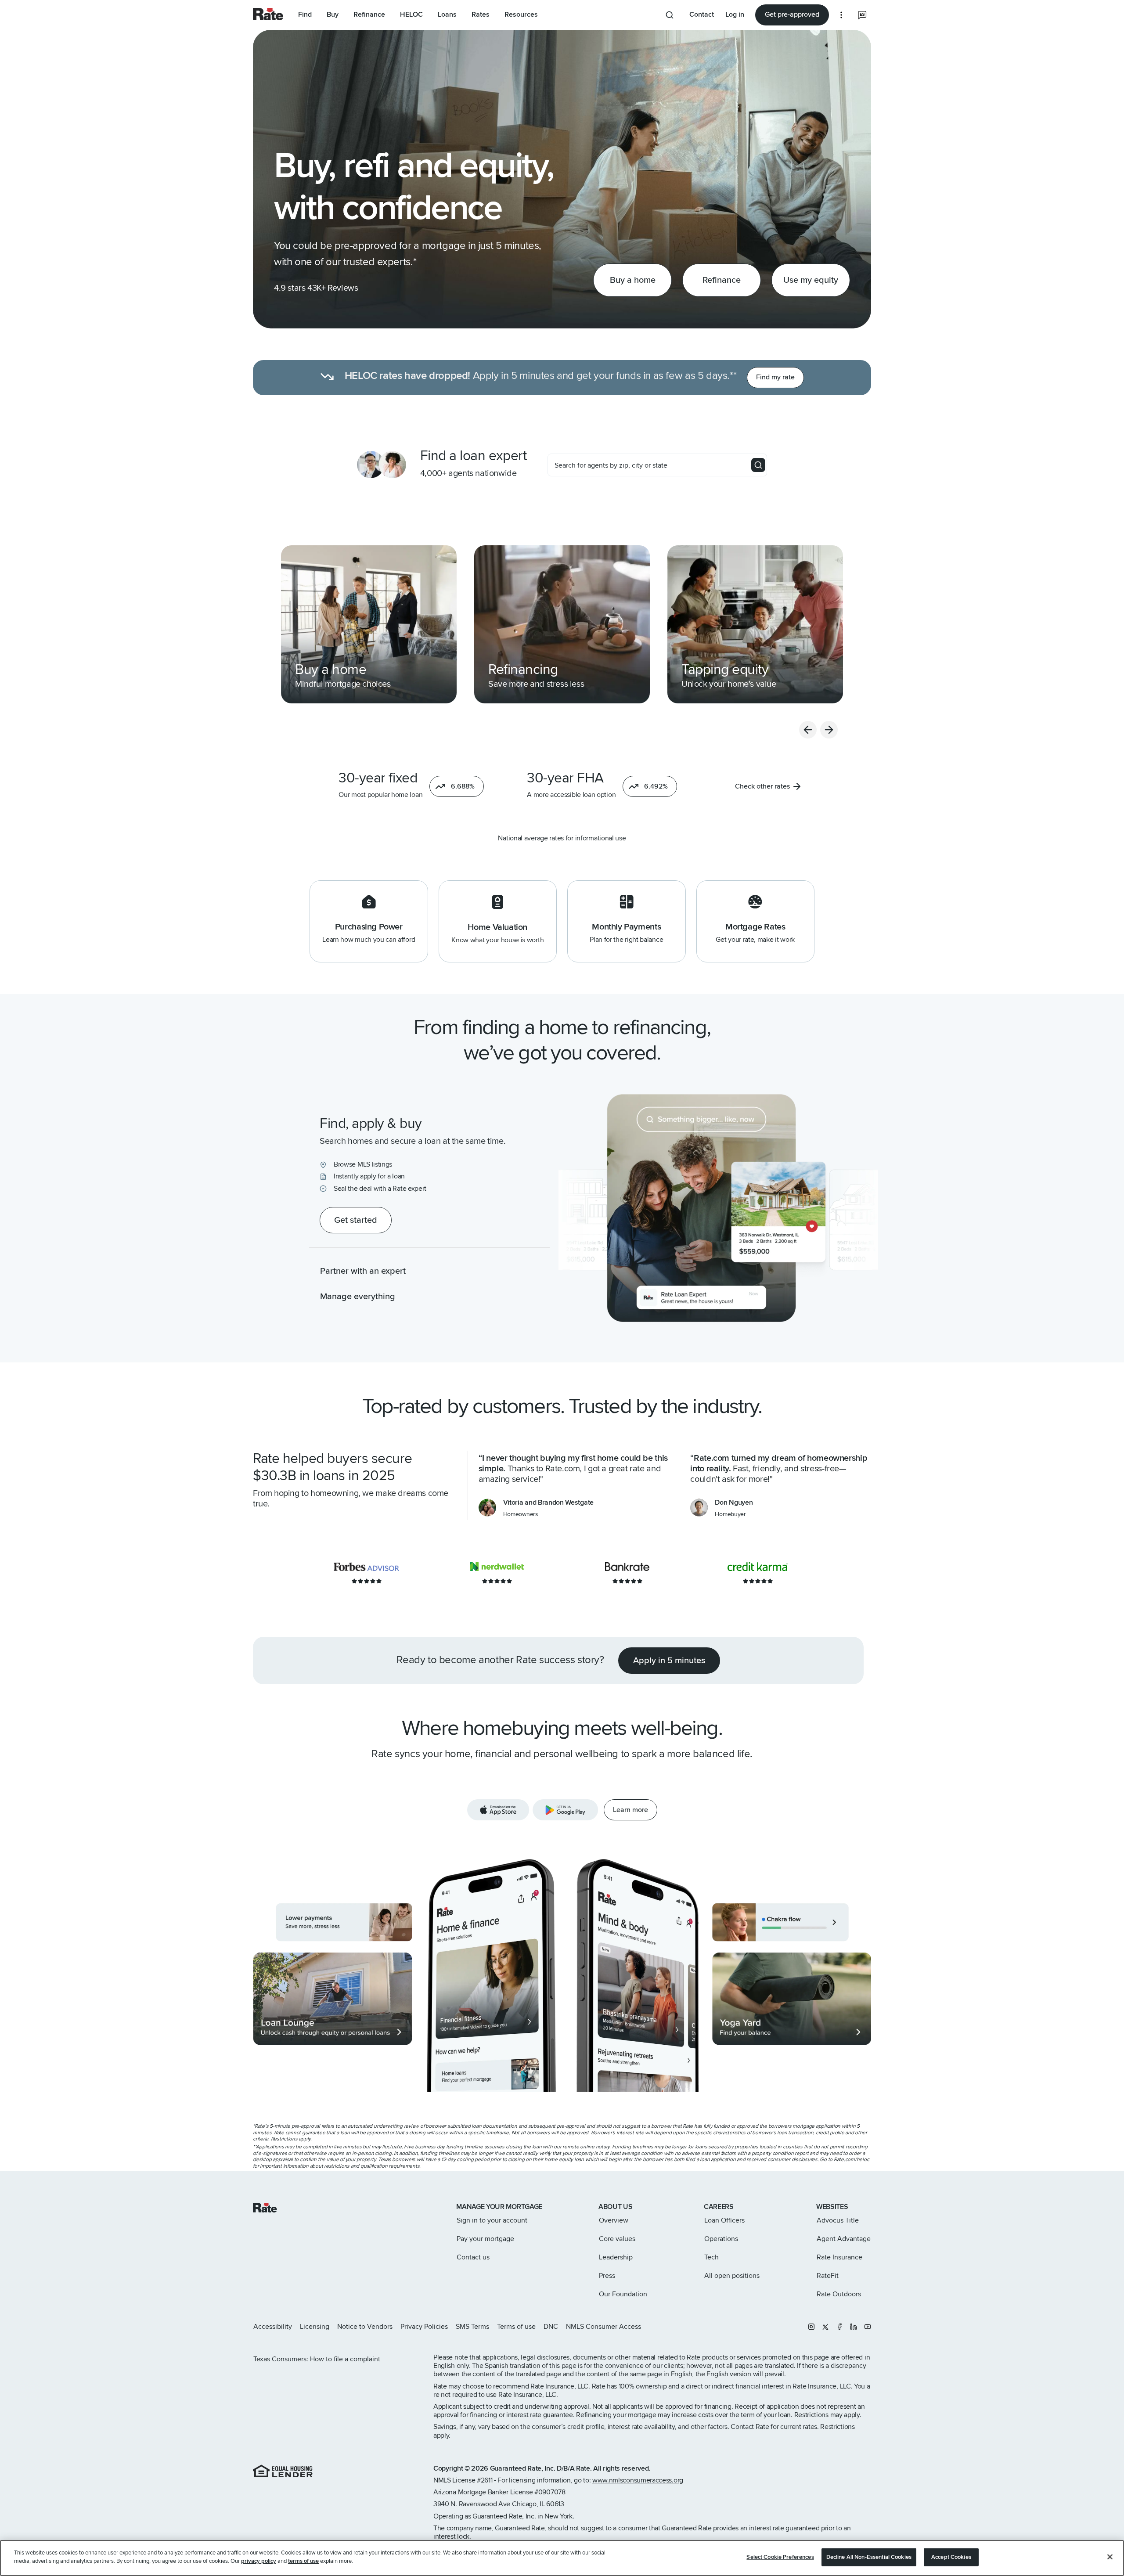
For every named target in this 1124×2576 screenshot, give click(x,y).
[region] (562, 2558)
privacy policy (259, 2561)
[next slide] (829, 730)
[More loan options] (841, 15)
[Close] (1110, 2557)
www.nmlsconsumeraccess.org (638, 2480)
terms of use (303, 2561)
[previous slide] (808, 730)
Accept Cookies (951, 2557)
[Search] (758, 465)
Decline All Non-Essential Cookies (869, 2557)
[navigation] (369, 624)
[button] (457, 786)
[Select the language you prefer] (862, 15)
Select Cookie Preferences (780, 2557)
